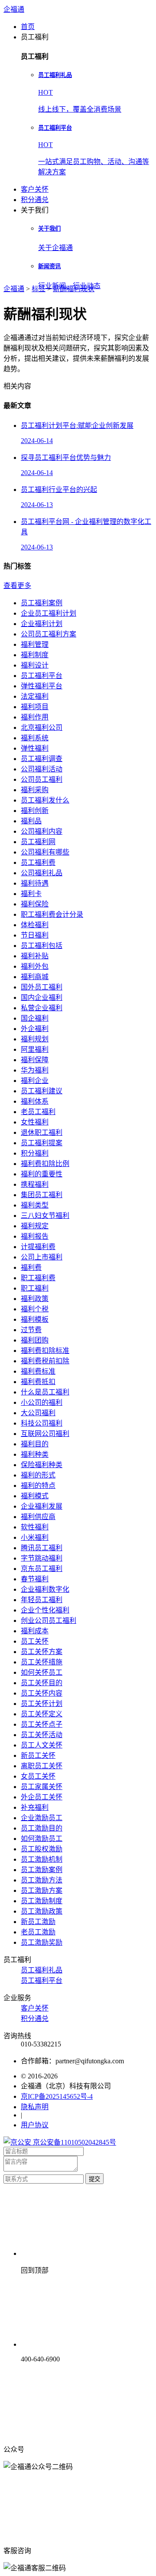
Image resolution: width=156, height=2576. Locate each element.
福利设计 (35, 665)
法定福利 (35, 696)
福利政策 (35, 1299)
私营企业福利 (42, 1008)
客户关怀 (35, 189)
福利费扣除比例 (45, 1164)
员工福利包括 (42, 946)
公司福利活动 (42, 769)
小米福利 (35, 1537)
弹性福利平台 (42, 686)
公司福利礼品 (42, 873)
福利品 (31, 821)
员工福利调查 (42, 759)
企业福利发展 (42, 1506)
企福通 (14, 9)
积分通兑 (35, 200)
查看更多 (17, 586)
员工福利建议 (42, 1091)
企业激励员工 (42, 1818)
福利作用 (35, 717)
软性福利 (35, 1527)
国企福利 (35, 1018)
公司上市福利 (42, 1257)
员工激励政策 (42, 1911)
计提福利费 (38, 1247)
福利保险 (35, 904)
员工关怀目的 (42, 1683)
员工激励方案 (42, 1890)
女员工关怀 (38, 1776)
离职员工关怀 (42, 1766)
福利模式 (35, 1496)
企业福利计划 (42, 624)
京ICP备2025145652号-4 (57, 2096)
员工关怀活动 (42, 1735)
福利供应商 (38, 1517)
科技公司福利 (42, 1423)
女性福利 (35, 1122)
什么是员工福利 (45, 1392)
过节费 (31, 1330)
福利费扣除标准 (45, 1351)
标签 (39, 289)
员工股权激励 (42, 1849)
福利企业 (35, 1081)
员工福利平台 (42, 676)
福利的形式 (38, 1475)
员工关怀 (35, 1641)
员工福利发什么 (45, 800)
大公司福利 (38, 1413)
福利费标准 (38, 1371)
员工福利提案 (42, 1143)
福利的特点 (38, 1486)
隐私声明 (35, 2107)
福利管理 (35, 644)
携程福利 (35, 1184)
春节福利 (35, 1579)
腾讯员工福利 (42, 1548)
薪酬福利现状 (74, 289)
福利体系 (35, 1101)
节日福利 (35, 935)
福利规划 (35, 1039)
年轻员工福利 (42, 1600)
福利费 (31, 1267)
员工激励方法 (42, 1880)
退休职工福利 (42, 1132)
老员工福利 (38, 1112)
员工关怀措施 (42, 1662)
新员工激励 (38, 1922)
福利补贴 (35, 956)
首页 (28, 27)
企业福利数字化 (45, 1589)
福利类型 (35, 1205)
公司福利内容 (42, 831)
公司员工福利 (42, 779)
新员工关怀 (38, 1755)
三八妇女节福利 (45, 1216)
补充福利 (35, 1807)
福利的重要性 (42, 1174)
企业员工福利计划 (49, 613)
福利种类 (35, 1454)
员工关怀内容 (42, 1693)
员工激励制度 (42, 1901)
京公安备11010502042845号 (74, 2142)
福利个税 (35, 1309)
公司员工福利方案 (49, 634)
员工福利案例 (42, 603)
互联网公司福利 (45, 1434)
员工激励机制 (42, 1859)
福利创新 (35, 811)
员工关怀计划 (42, 1704)
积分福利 (35, 1153)
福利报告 (35, 1236)
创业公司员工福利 (49, 1620)
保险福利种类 (42, 1465)
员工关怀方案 (42, 1652)
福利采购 (35, 790)
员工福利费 (38, 862)
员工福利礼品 (42, 1970)
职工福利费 (38, 1278)
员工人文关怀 (42, 1745)
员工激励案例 (42, 1870)
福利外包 (35, 966)
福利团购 (35, 1340)
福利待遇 (35, 883)
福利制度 (35, 655)
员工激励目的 (42, 1828)
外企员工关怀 (42, 1797)
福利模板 (35, 1319)
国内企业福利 (42, 997)
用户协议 (35, 2125)
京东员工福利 (42, 1569)
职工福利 (35, 1288)
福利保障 (35, 1060)
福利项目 (35, 707)
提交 (94, 2179)
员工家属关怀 (42, 1787)
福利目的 (35, 1444)
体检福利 (35, 925)
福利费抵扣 (38, 1382)
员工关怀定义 (42, 1714)
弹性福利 (35, 748)
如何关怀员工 (42, 1672)
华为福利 (35, 1070)
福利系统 (35, 738)
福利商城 (35, 977)
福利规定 (35, 1226)
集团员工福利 (42, 1195)
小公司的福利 (42, 1402)
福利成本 (35, 1631)
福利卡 (31, 894)
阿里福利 (35, 1049)
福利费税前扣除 (45, 1361)
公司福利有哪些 (45, 852)
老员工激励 (38, 1932)
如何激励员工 (42, 1839)
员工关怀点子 (42, 1724)
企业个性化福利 (45, 1610)
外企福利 (35, 1029)
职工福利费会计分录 (52, 914)
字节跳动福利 (42, 1558)
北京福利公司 (42, 728)
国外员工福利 (42, 987)
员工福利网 (38, 842)
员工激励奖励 (42, 1942)
